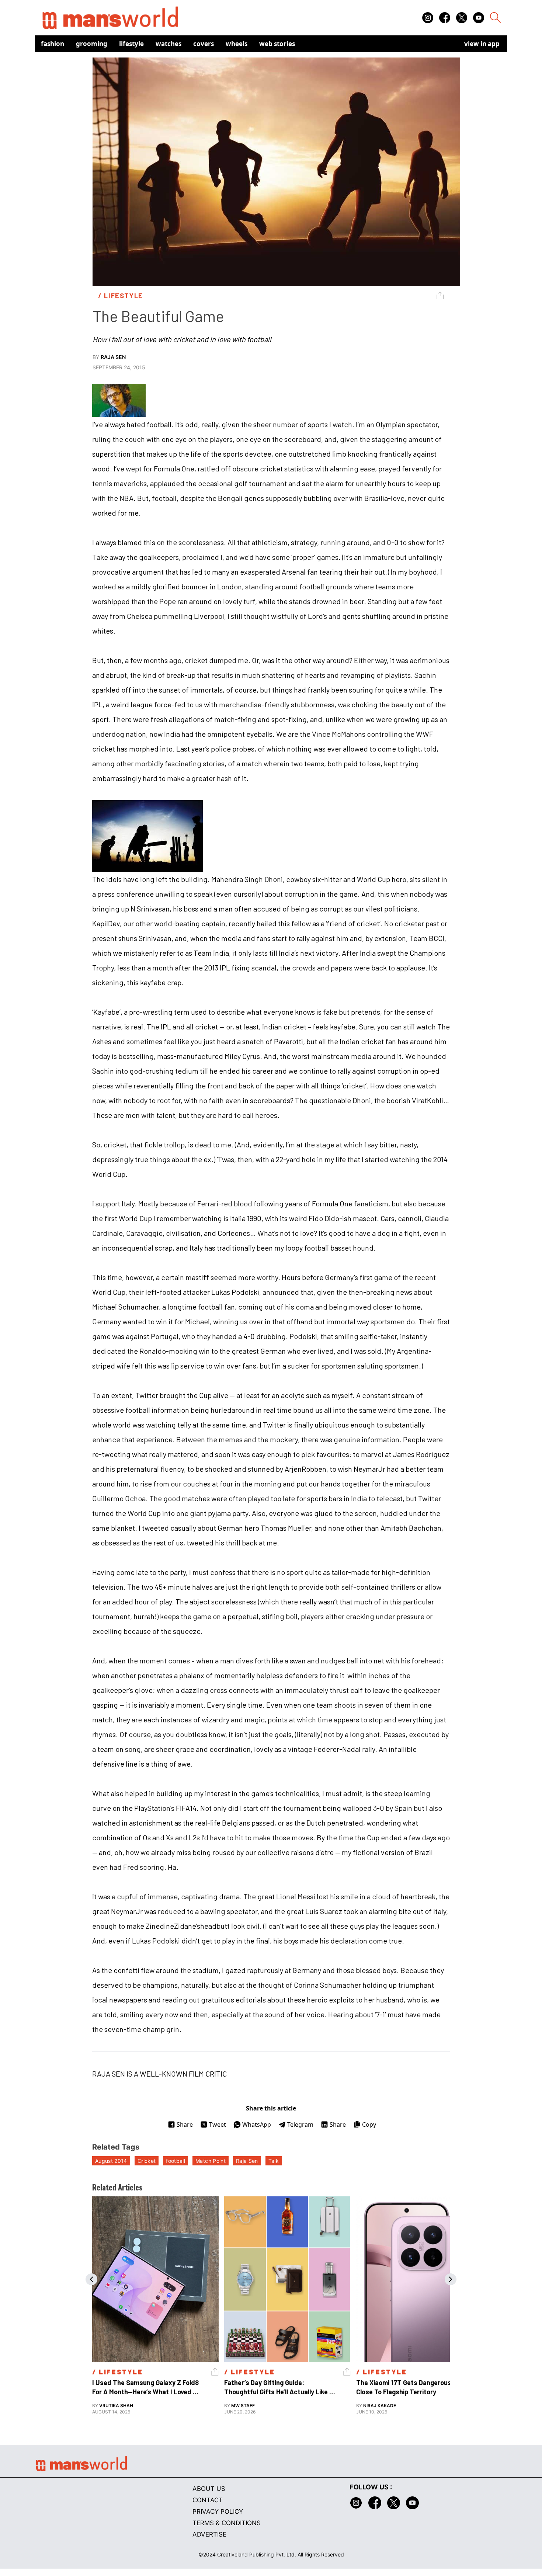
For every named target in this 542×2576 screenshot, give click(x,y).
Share (185, 2124)
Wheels (237, 44)
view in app (482, 44)
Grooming (92, 44)
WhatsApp (257, 2124)
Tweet (218, 2124)
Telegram (300, 2124)
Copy (369, 2124)
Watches (168, 44)
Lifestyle (131, 44)
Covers (204, 44)
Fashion (53, 44)
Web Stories (277, 44)
